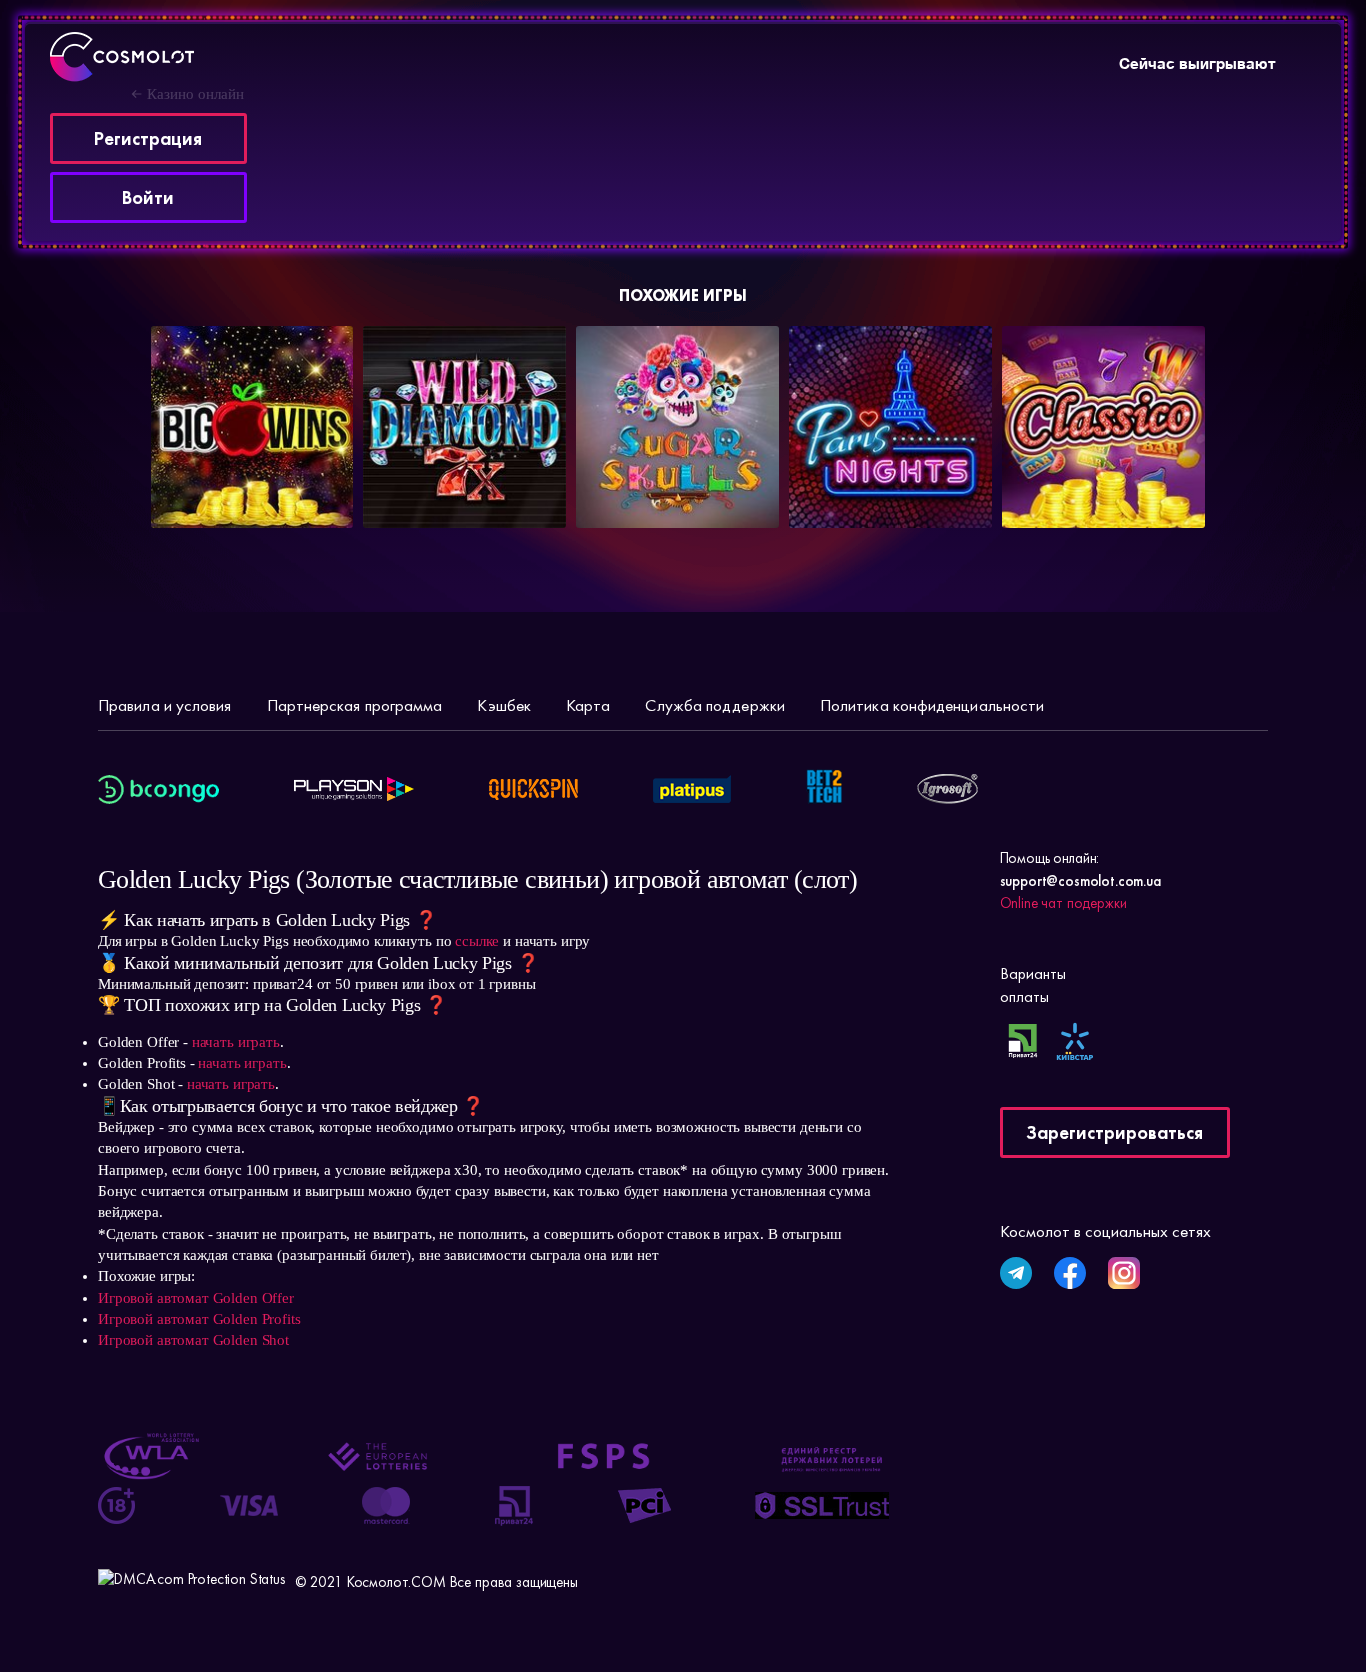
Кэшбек (504, 705)
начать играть (236, 1042)
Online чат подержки (1063, 903)
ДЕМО (297, 485)
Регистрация (148, 138)
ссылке (477, 941)
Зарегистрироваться (1114, 1132)
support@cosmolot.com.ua (1080, 881)
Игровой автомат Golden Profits (199, 1319)
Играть (211, 485)
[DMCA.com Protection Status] (191, 1583)
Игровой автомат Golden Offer (196, 1298)
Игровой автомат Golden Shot (193, 1340)
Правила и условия (165, 705)
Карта (588, 705)
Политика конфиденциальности (932, 705)
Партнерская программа (355, 705)
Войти (148, 197)
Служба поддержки (714, 705)
